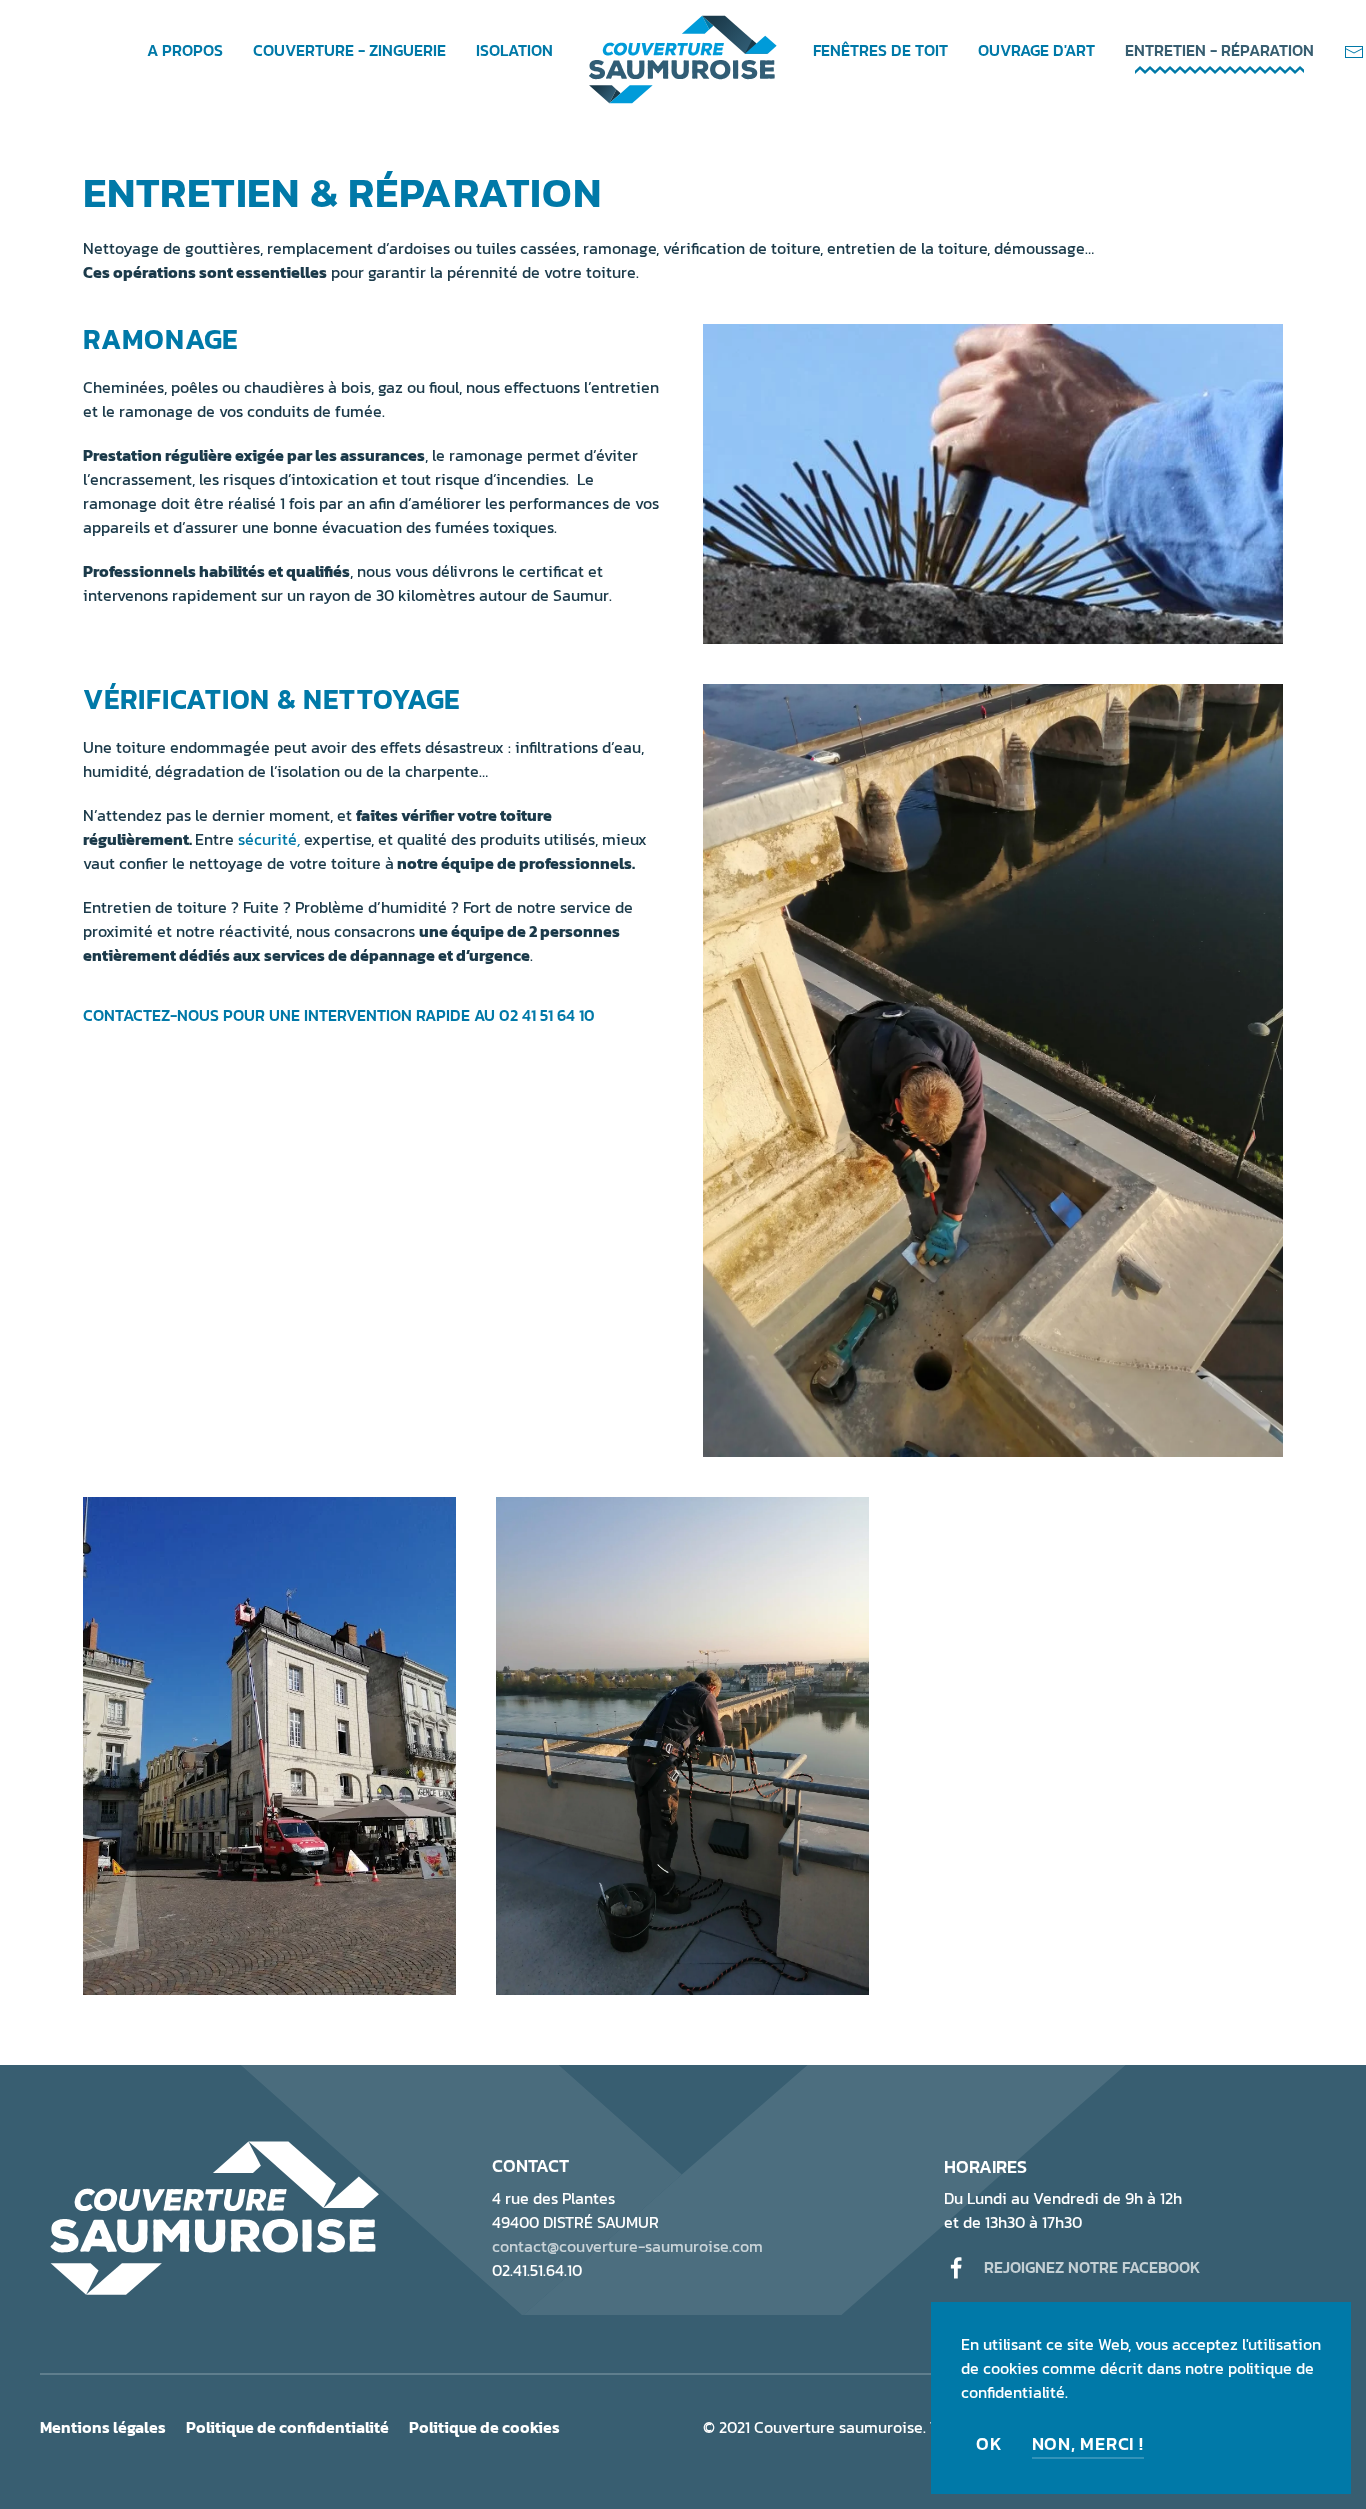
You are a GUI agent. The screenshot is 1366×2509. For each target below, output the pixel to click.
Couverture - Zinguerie (349, 50)
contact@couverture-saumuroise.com (627, 2246)
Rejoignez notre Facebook (1092, 2267)
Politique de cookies (484, 2427)
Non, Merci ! (1088, 2443)
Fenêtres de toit (880, 50)
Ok (989, 2443)
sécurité (267, 839)
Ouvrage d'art (1036, 50)
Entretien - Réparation (1219, 50)
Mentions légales (103, 2427)
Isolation (514, 50)
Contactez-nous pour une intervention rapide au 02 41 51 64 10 (339, 1015)
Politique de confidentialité (287, 2427)
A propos (185, 50)
